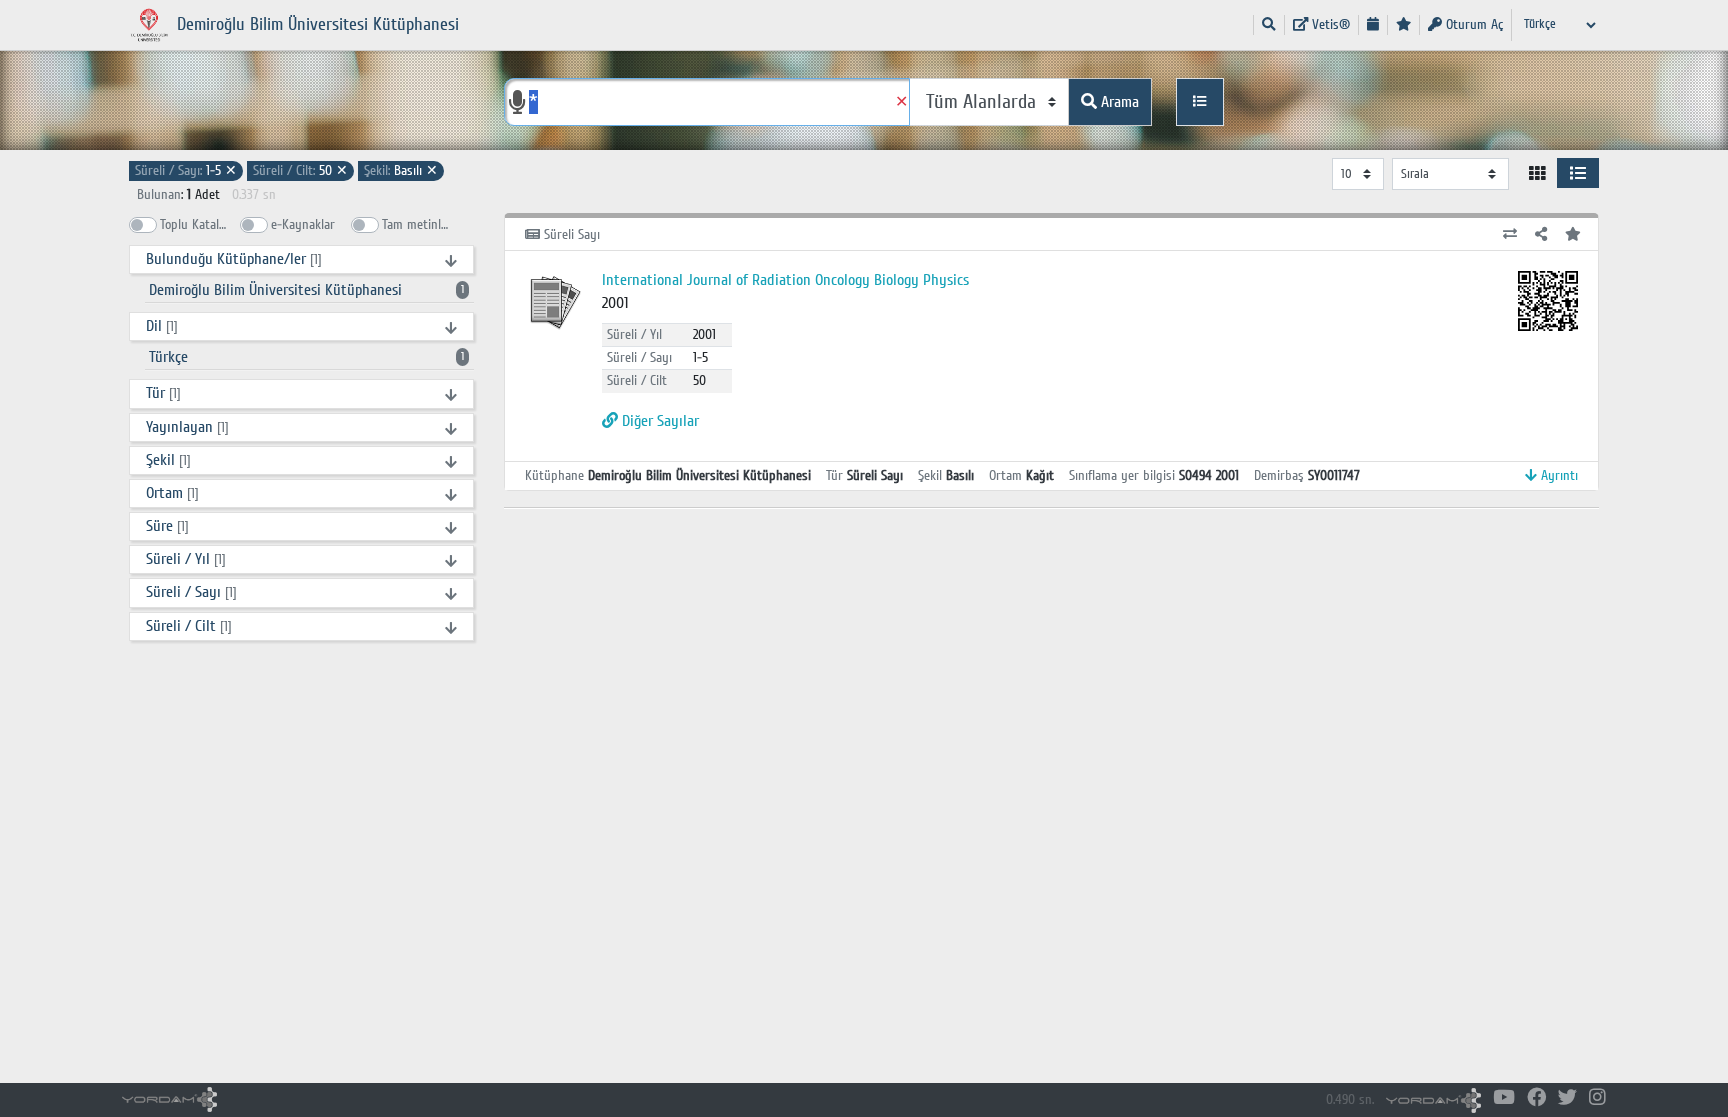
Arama (1118, 102)
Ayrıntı (1557, 475)
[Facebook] (1536, 1098)
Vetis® (1329, 24)
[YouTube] (1504, 1098)
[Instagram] (1597, 1098)
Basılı (401, 170)
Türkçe (306, 357)
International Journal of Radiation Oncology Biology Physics (785, 280)
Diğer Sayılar (658, 421)
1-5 (186, 170)
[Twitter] (1567, 1098)
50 (300, 170)
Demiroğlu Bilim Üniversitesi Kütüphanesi (306, 290)
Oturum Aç (1472, 24)
